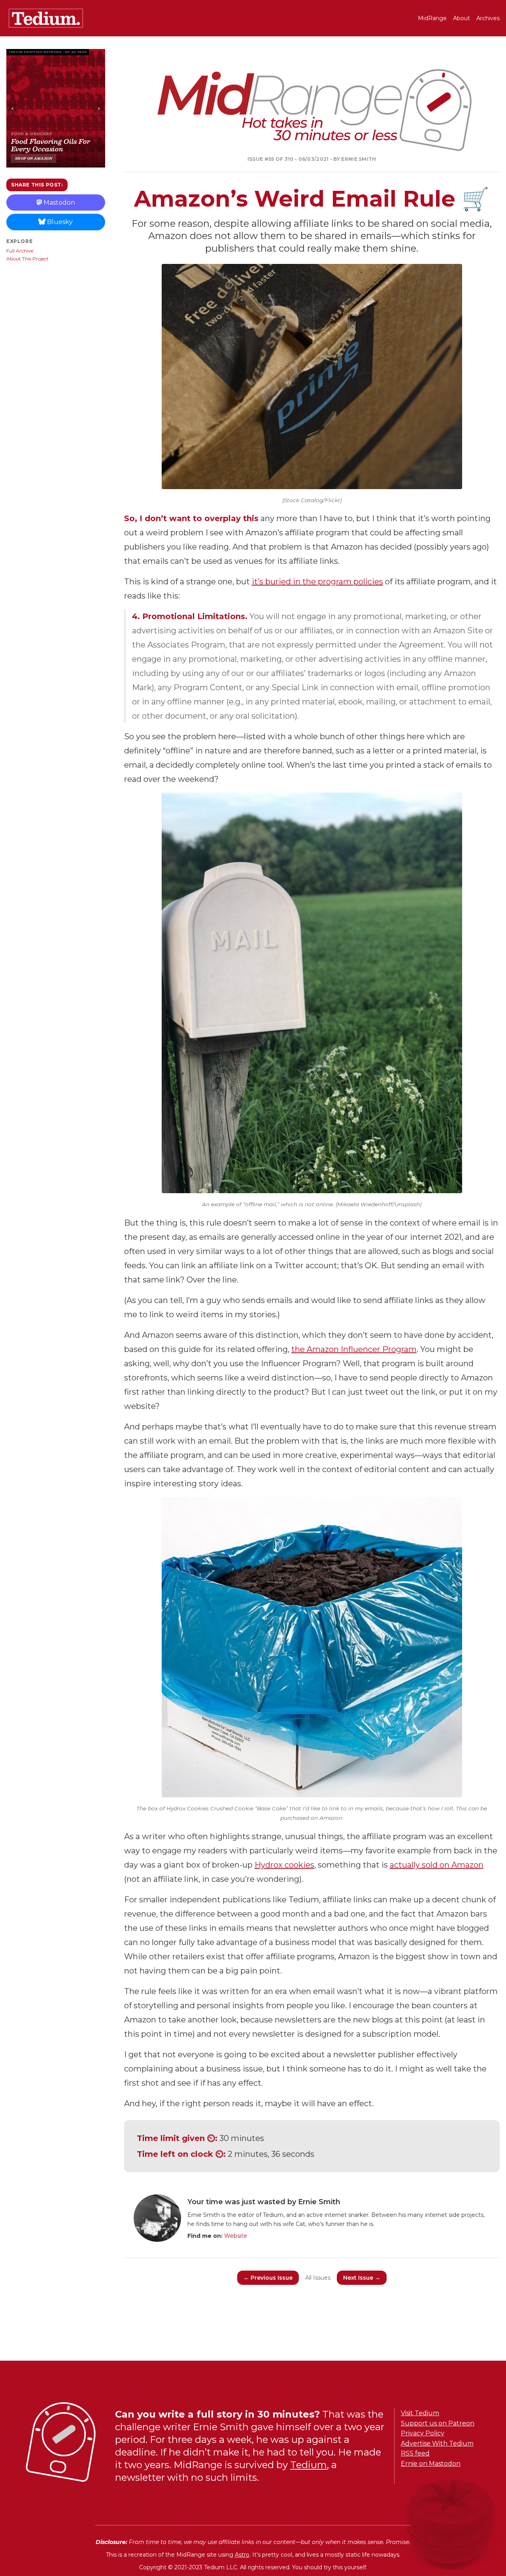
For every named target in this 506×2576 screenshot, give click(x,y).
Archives (488, 18)
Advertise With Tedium (437, 2443)
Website (236, 2236)
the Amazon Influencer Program (354, 1349)
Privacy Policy (423, 2433)
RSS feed (415, 2453)
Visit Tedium (420, 2413)
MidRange (432, 18)
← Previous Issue (268, 2278)
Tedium (309, 2465)
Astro (242, 2555)
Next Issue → (362, 2278)
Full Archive (20, 251)
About (462, 18)
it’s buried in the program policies (317, 582)
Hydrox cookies (284, 1865)
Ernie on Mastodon (431, 2464)
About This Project (27, 259)
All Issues (318, 2278)
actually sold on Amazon (437, 1865)
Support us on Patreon (438, 2423)
